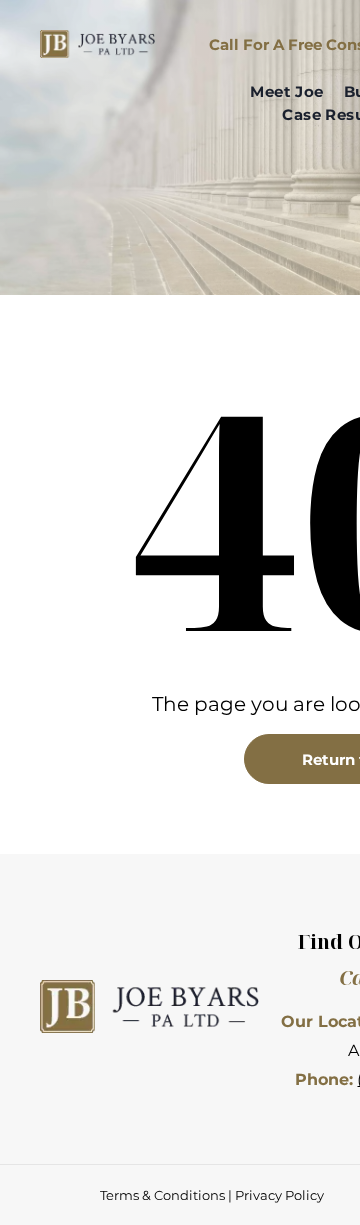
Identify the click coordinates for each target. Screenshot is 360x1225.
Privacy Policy (279, 1195)
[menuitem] (277, 92)
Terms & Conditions (162, 1195)
